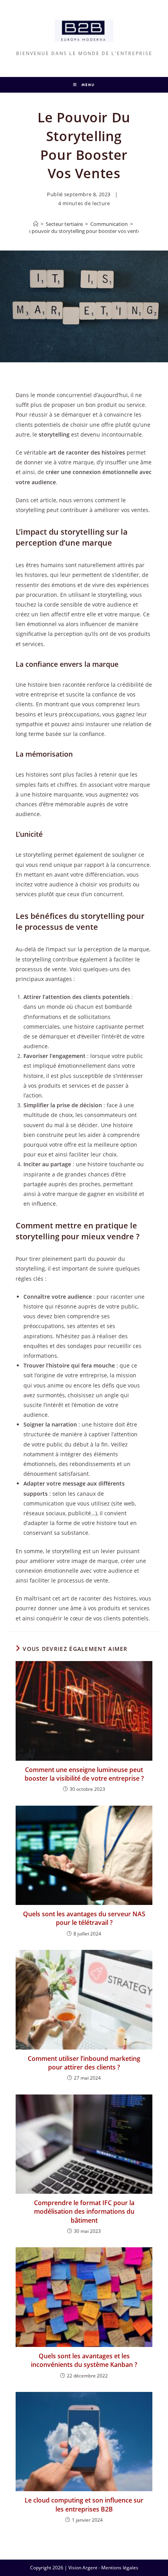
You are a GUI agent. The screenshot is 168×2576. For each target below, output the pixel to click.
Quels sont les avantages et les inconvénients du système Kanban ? (84, 2360)
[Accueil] (36, 224)
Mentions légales (120, 2568)
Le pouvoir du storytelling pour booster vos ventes (84, 231)
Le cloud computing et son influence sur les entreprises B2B (84, 2504)
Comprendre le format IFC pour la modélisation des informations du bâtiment (84, 2212)
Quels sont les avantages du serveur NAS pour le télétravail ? (84, 1918)
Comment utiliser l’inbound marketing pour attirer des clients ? (84, 2063)
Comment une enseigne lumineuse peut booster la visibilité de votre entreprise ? (84, 1774)
